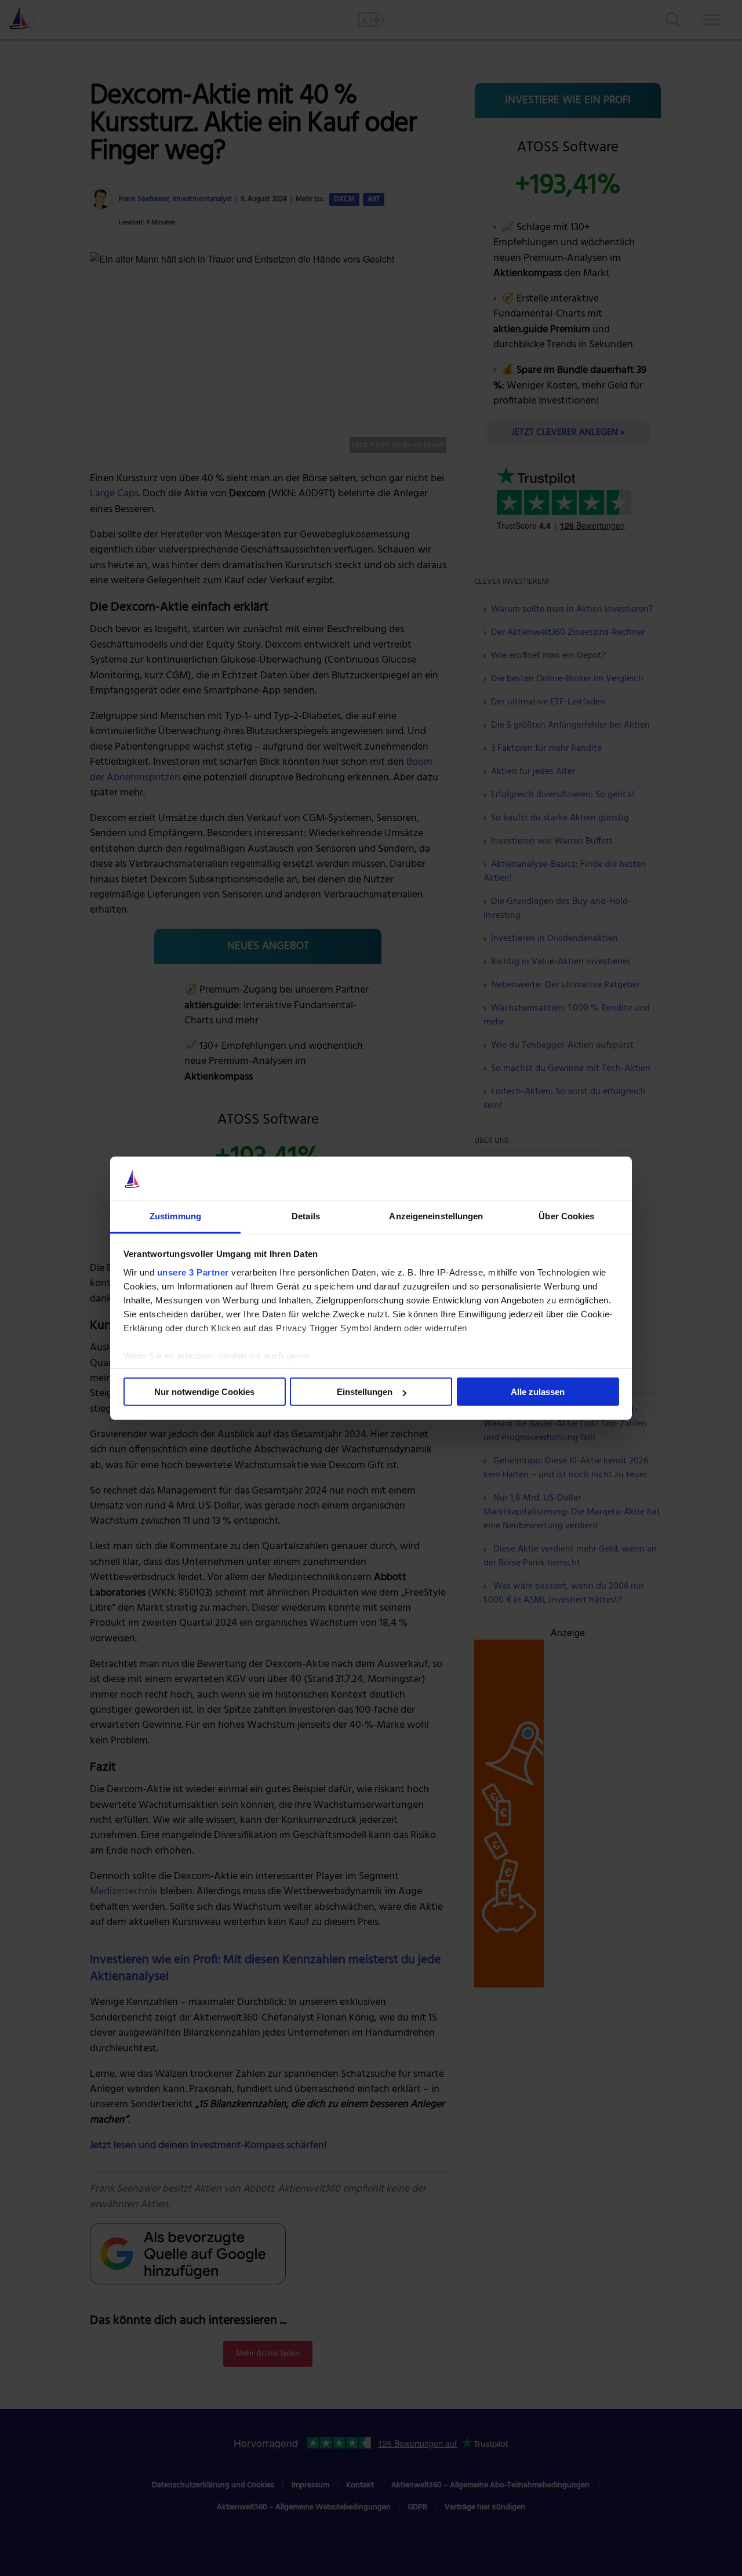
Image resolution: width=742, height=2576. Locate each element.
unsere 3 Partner (193, 1272)
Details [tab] (306, 1216)
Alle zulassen (538, 1392)
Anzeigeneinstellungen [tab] (436, 1216)
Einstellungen (365, 1392)
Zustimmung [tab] (175, 1216)
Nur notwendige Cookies (204, 1392)
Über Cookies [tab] (566, 1216)
